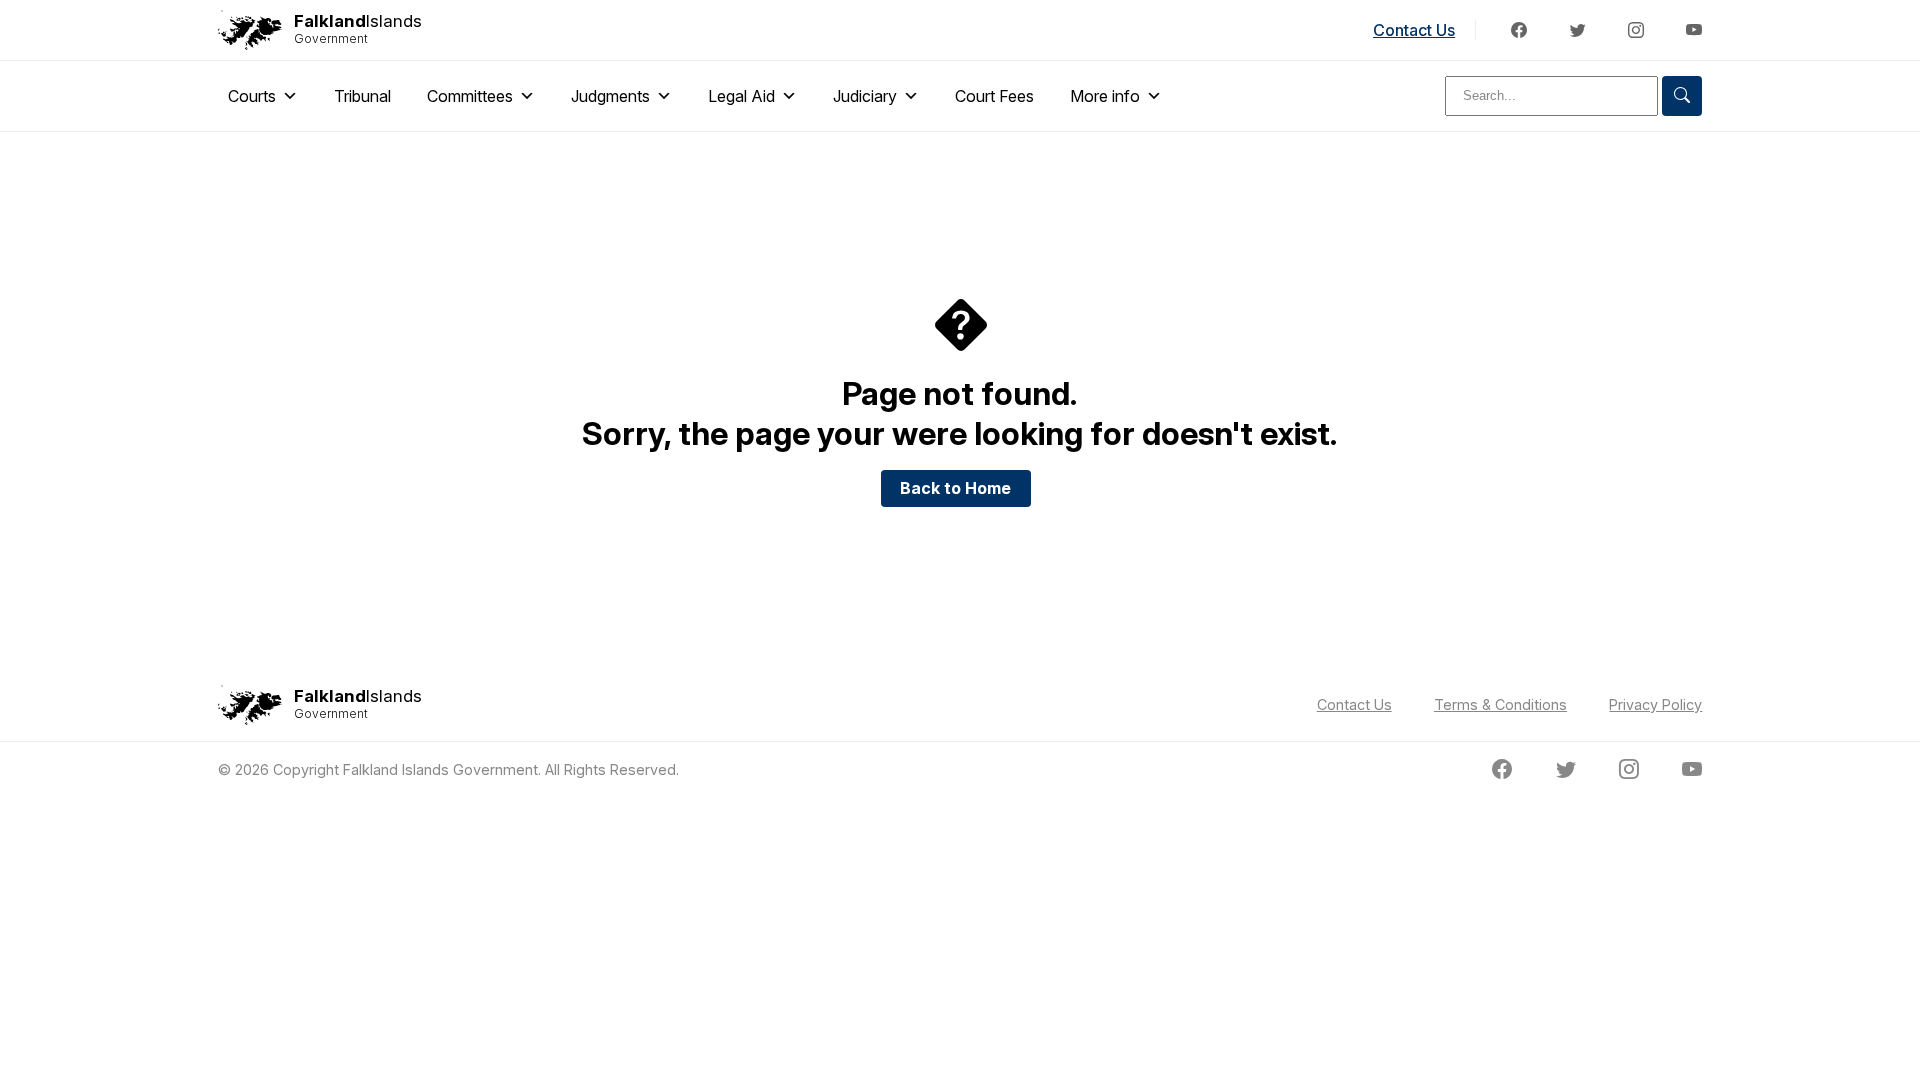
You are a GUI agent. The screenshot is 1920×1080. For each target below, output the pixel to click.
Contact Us (1414, 30)
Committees (470, 96)
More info (1105, 96)
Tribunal (362, 96)
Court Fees (994, 96)
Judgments (610, 96)
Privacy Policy (1655, 704)
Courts (252, 96)
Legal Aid (741, 96)
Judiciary (865, 96)
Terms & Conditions (1500, 704)
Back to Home (955, 488)
